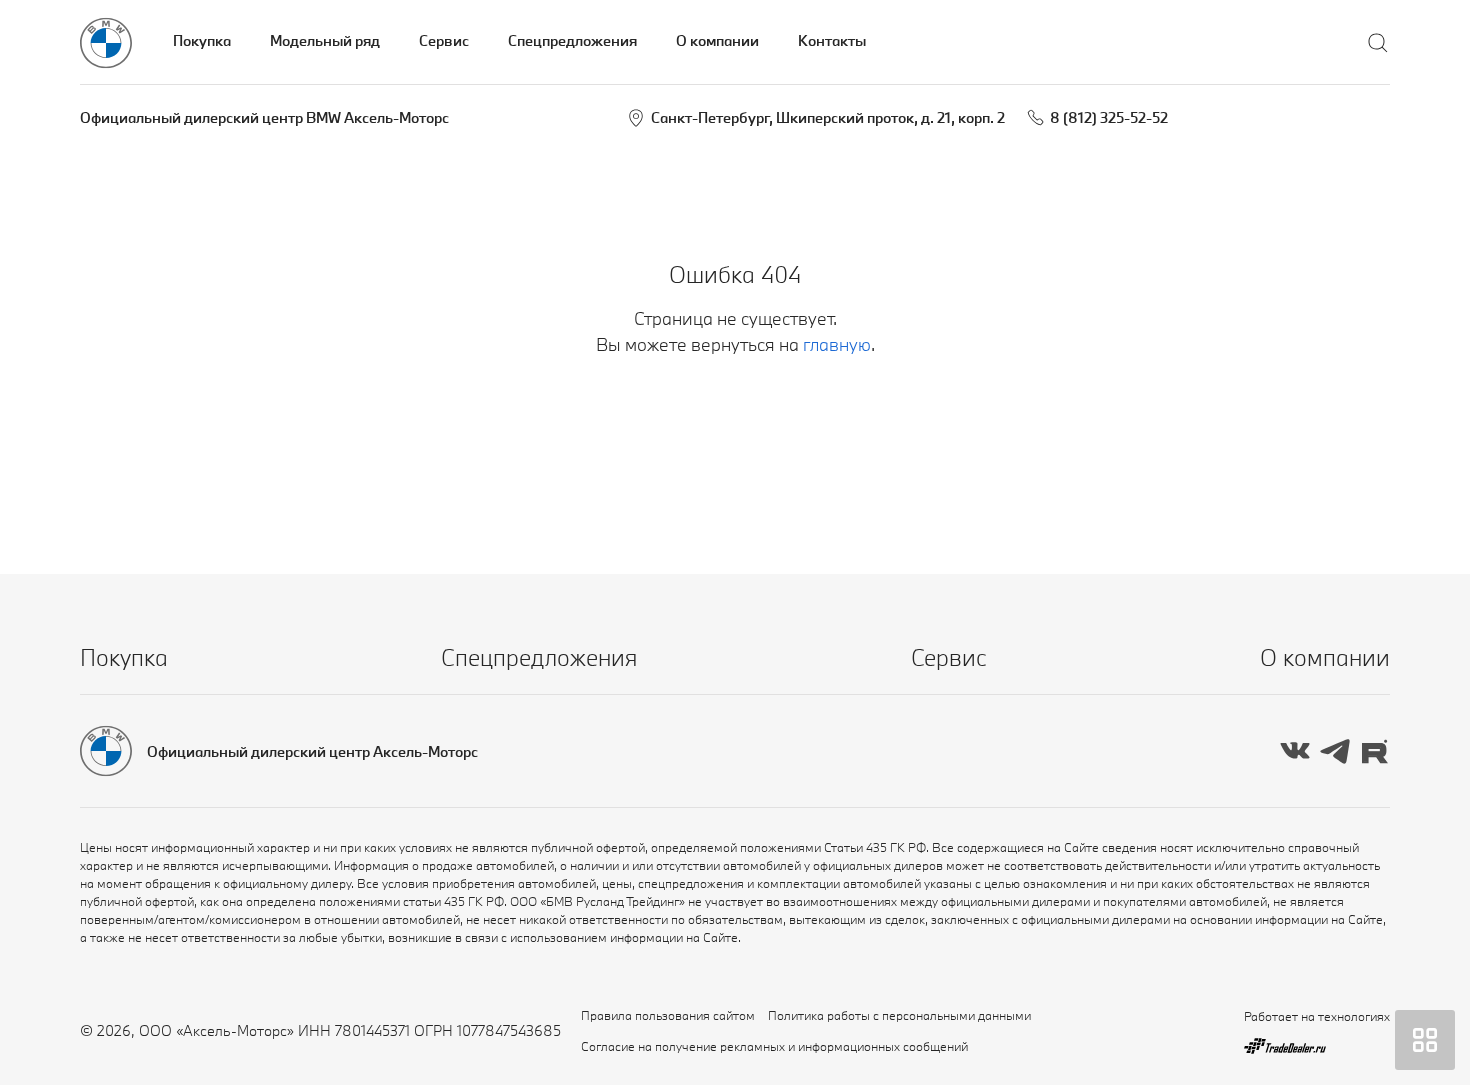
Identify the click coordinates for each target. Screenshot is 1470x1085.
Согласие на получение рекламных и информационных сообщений (774, 1046)
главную (837, 344)
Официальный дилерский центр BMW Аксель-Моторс (264, 117)
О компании (717, 40)
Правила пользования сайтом (668, 1015)
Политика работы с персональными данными (899, 1015)
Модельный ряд (325, 40)
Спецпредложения (572, 40)
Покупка (202, 40)
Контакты (832, 40)
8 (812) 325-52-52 (1109, 117)
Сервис (444, 40)
